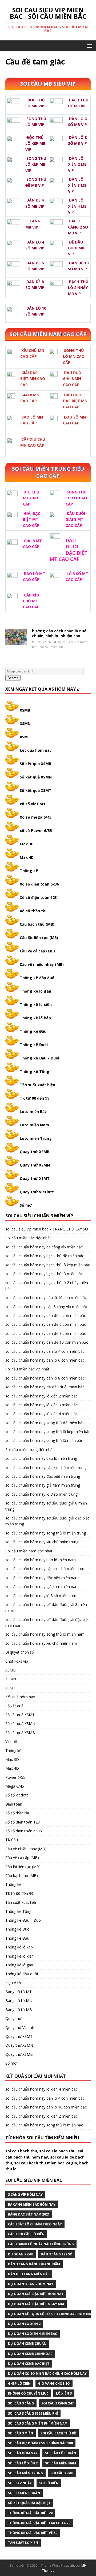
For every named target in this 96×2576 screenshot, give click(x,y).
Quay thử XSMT (35, 1178)
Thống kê (29, 871)
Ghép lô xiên (19, 2383)
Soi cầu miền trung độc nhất (30, 1450)
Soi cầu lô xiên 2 (23, 2463)
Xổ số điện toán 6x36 (39, 884)
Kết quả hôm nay (20, 1697)
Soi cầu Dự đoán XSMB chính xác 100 (40, 2443)
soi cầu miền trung (25, 2473)
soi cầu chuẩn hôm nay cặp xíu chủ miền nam (45, 1569)
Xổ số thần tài (33, 911)
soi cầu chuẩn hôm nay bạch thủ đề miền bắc (45, 1256)
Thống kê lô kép (35, 1018)
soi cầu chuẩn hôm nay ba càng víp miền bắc (44, 1247)
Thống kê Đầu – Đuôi (39, 1058)
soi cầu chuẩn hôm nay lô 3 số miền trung (41, 1494)
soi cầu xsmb (62, 2473)
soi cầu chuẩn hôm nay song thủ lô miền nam (45, 1634)
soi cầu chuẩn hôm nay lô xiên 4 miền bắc (41, 1414)
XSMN (25, 723)
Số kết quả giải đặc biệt (29, 2503)
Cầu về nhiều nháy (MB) (42, 964)
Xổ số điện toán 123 (38, 897)
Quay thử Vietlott (37, 1192)
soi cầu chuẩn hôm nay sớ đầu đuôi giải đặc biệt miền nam (47, 1622)
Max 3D (27, 844)
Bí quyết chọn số (20, 1652)
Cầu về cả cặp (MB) (37, 951)
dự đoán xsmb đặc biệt (29, 2364)
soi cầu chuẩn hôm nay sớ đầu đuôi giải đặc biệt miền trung (47, 1521)
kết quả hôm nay (36, 750)
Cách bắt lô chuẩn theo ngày (35, 2224)
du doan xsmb (21, 2254)
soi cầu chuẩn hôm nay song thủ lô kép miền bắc (48, 1432)
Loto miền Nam (34, 1125)
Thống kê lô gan (35, 991)
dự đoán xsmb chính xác (30, 2354)
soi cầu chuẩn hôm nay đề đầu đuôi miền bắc (45, 1387)
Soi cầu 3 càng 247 (57, 2403)
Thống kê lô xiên (36, 1004)
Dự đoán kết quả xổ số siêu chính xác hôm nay (51, 2314)
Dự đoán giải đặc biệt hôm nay (36, 2294)
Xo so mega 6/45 (36, 817)
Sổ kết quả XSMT (36, 790)
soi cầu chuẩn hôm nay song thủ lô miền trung (46, 1533)
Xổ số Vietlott (17, 1795)
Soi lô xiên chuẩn (24, 2493)
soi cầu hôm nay (23, 2453)
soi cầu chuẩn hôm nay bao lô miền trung (41, 1458)
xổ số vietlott (33, 804)
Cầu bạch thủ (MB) (37, 924)
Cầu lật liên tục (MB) (39, 938)
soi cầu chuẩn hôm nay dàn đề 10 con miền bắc (47, 1342)
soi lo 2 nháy (20, 2483)
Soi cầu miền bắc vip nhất (27, 1369)
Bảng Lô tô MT (19, 1992)
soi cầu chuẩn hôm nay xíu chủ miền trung (42, 1542)
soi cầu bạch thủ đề (58, 2433)
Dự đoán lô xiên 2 (24, 2324)
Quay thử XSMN (35, 1165)
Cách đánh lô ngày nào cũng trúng (41, 2244)
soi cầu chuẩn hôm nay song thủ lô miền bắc (44, 1440)
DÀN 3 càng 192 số (57, 2254)
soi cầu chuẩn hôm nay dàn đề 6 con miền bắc (46, 1324)
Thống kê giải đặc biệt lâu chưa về (39, 2523)
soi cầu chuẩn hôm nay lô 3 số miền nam (41, 1596)
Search (13, 678)
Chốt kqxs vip (17, 1661)
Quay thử (13, 2018)
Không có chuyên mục (28, 2393)
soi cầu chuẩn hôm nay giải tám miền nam (42, 1587)
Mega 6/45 (15, 1786)
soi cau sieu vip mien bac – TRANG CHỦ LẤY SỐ (47, 1229)
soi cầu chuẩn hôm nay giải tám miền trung (43, 1485)
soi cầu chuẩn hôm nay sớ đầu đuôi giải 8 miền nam (46, 1607)
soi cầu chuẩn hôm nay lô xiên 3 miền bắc (41, 1405)
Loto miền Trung (36, 1138)
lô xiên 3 (64, 2393)
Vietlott (11, 1741)
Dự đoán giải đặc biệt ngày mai (36, 2304)
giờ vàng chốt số (54, 2383)
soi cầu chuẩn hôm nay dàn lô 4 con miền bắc (45, 1351)
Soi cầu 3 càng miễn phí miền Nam (38, 2423)
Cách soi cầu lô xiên (26, 2234)
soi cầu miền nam (61, 2463)
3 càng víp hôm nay (25, 2195)
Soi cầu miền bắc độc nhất (28, 1238)
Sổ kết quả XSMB (35, 764)
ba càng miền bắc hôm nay (32, 2204)
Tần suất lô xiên (23, 2543)
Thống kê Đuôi (34, 1045)
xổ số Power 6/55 (36, 831)
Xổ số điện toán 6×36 (24, 1831)
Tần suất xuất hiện (37, 1085)
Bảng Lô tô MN (19, 2001)
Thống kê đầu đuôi (38, 978)
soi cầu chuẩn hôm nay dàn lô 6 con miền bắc (45, 1360)
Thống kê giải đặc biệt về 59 (33, 2533)
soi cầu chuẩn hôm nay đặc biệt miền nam (42, 1578)
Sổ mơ (26, 1205)
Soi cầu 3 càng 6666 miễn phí (33, 2413)
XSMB (25, 710)
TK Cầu (12, 1840)
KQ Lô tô (13, 1983)
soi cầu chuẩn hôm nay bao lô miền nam (41, 1560)
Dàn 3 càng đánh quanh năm (34, 2264)
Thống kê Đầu (33, 1031)
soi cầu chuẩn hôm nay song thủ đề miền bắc (45, 1423)
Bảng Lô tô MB (19, 2010)
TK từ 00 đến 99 (35, 1098)
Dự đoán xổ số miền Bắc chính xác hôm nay (47, 2374)
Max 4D (27, 857)
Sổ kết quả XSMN (36, 777)
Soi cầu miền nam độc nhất (29, 1551)
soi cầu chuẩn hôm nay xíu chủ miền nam (41, 1643)
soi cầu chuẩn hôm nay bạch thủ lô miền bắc (44, 1274)
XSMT (25, 737)
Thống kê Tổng (35, 1071)
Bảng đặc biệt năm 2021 (29, 2214)
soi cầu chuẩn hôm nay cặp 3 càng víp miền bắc (47, 1307)
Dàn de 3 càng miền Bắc (29, 2274)
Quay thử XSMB (35, 1152)
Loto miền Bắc (33, 1112)
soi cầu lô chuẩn (61, 2453)
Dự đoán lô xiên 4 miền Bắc (33, 2334)
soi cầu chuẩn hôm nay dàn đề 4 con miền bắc (46, 1315)
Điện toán (14, 1804)
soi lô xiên (49, 2483)
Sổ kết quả (14, 1706)
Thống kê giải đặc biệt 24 (30, 2513)
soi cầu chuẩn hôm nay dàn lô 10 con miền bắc (46, 1298)
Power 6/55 (15, 1777)
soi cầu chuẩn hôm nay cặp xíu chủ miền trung (45, 1467)
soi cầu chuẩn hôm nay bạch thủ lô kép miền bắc (48, 1265)
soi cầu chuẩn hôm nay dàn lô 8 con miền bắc (45, 1378)
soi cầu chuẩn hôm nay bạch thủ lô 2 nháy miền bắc (47, 1285)
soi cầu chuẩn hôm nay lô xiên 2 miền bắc (41, 1396)
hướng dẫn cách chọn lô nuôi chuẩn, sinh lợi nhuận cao (60, 633)
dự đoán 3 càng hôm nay (31, 2284)
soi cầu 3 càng (21, 2403)
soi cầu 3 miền (21, 2433)
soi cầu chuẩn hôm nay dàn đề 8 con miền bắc (46, 1333)
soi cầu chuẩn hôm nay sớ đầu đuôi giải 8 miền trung (46, 1506)
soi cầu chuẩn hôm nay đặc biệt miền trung (43, 1476)
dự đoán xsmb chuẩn (27, 2344)
